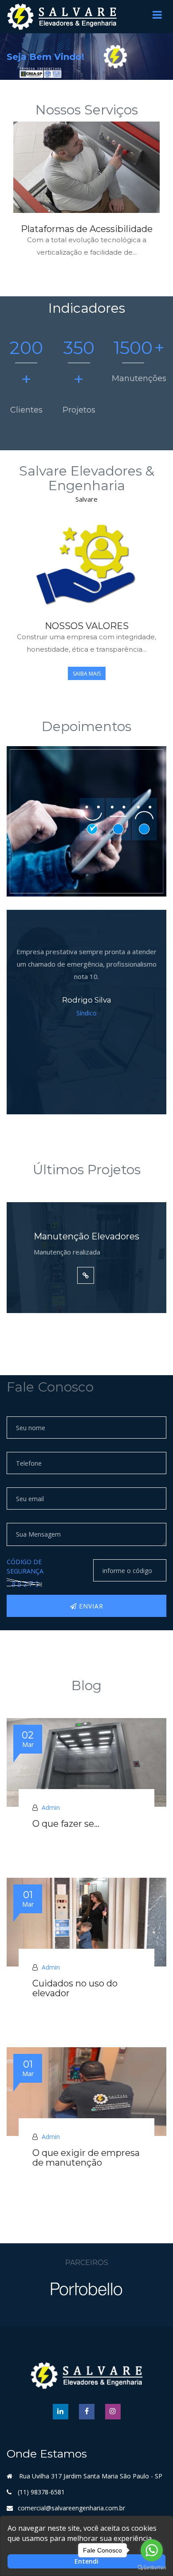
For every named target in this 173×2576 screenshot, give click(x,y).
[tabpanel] (86, 196)
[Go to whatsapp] (152, 2550)
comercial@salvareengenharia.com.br (71, 2508)
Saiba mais (87, 674)
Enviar (90, 1606)
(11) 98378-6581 (41, 2492)
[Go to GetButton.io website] (152, 2567)
